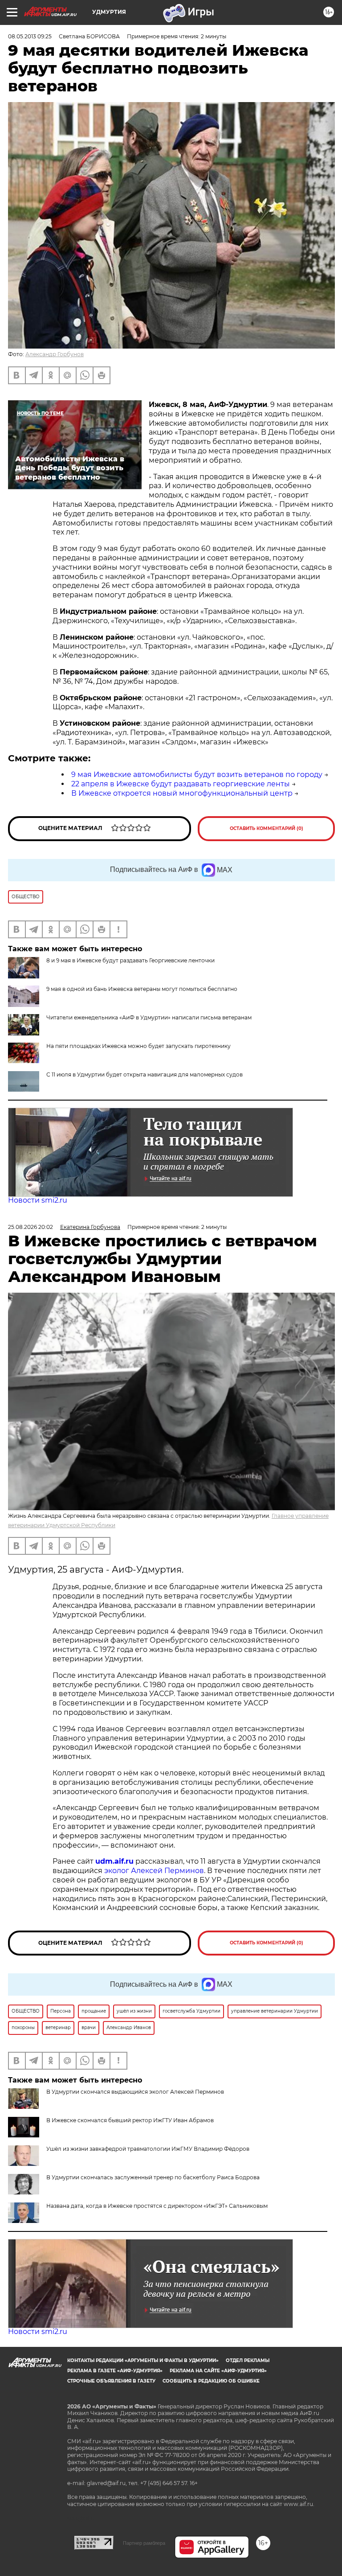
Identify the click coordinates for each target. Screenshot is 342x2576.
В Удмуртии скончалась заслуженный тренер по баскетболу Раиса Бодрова (153, 2177)
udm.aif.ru (114, 1861)
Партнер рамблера (144, 2543)
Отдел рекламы (248, 2360)
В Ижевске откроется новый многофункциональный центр (182, 793)
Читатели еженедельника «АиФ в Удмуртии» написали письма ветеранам (149, 1017)
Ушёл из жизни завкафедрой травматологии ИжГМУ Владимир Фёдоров (148, 2149)
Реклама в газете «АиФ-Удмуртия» (115, 2371)
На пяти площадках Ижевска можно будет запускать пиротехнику (138, 1046)
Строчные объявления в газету (111, 2381)
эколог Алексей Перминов (154, 1871)
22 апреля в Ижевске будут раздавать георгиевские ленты (181, 784)
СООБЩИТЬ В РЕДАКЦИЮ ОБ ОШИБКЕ (211, 2381)
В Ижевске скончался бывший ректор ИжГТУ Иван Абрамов (130, 2120)
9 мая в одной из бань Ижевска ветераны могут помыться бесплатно (142, 989)
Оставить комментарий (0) (267, 828)
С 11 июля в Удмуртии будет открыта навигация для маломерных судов (145, 1074)
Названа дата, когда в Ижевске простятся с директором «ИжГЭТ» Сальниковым (157, 2206)
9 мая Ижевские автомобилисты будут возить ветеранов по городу (197, 774)
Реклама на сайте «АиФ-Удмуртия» (218, 2371)
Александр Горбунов (55, 354)
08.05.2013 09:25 (30, 36)
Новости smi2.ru (38, 1200)
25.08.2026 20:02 (31, 1227)
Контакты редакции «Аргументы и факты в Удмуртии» (143, 2360)
